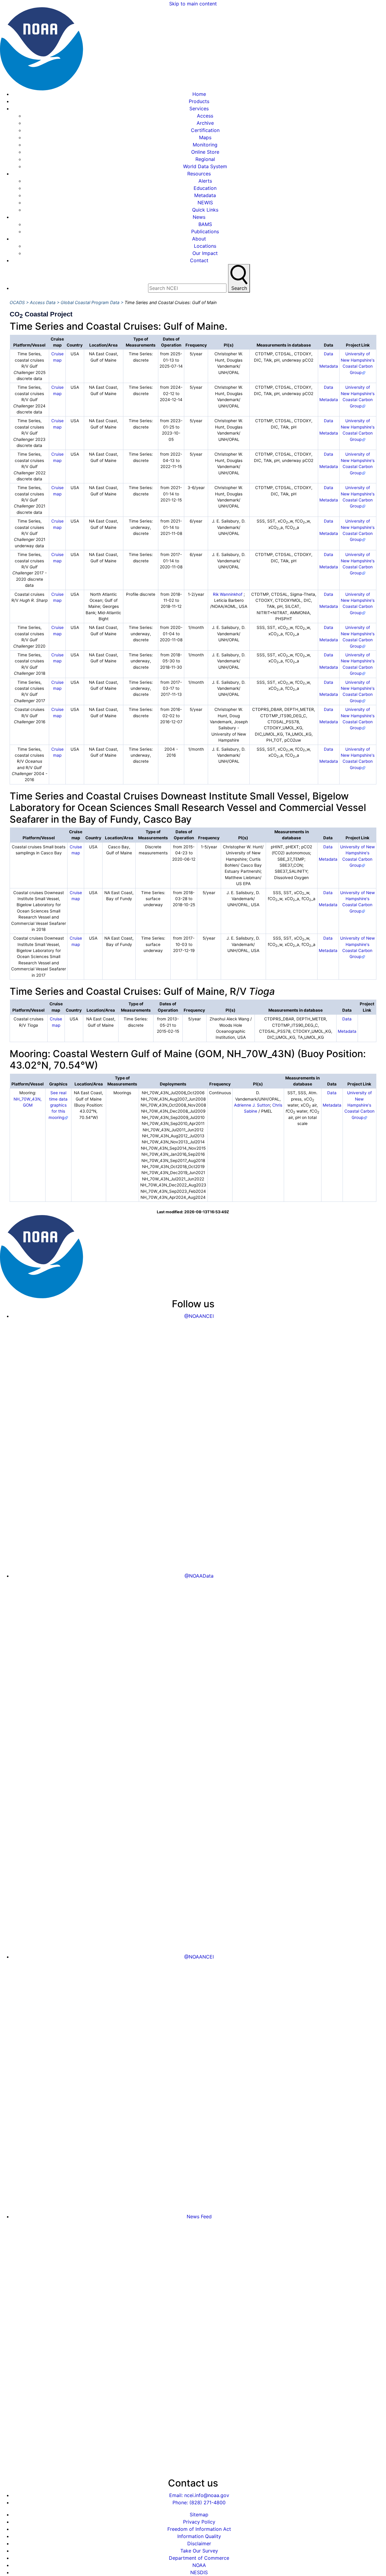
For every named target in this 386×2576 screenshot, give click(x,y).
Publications (205, 231)
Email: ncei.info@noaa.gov (199, 2495)
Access (205, 116)
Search (239, 288)
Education (205, 188)
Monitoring (205, 145)
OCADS (17, 302)
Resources (199, 174)
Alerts (205, 181)
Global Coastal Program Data (90, 302)
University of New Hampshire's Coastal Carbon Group (359, 1105)
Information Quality (199, 2536)
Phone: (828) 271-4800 (199, 2502)
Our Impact (205, 253)
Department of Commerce (199, 2558)
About (199, 239)
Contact (199, 260)
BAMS (205, 224)
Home (199, 94)
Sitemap (199, 2515)
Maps (205, 137)
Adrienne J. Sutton (252, 1105)
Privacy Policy (199, 2522)
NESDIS (199, 2572)
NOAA (199, 2565)
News (199, 217)
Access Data (43, 302)
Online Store (205, 152)
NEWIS (205, 203)
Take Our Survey (199, 2551)
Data (329, 354)
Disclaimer (199, 2543)
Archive (205, 123)
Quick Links (205, 210)
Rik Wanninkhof (228, 594)
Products (199, 101)
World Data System (205, 166)
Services (199, 108)
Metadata (205, 195)
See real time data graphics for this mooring (58, 1105)
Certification (205, 130)
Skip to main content (193, 4)
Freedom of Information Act (199, 2529)
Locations (205, 246)
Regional (205, 159)
